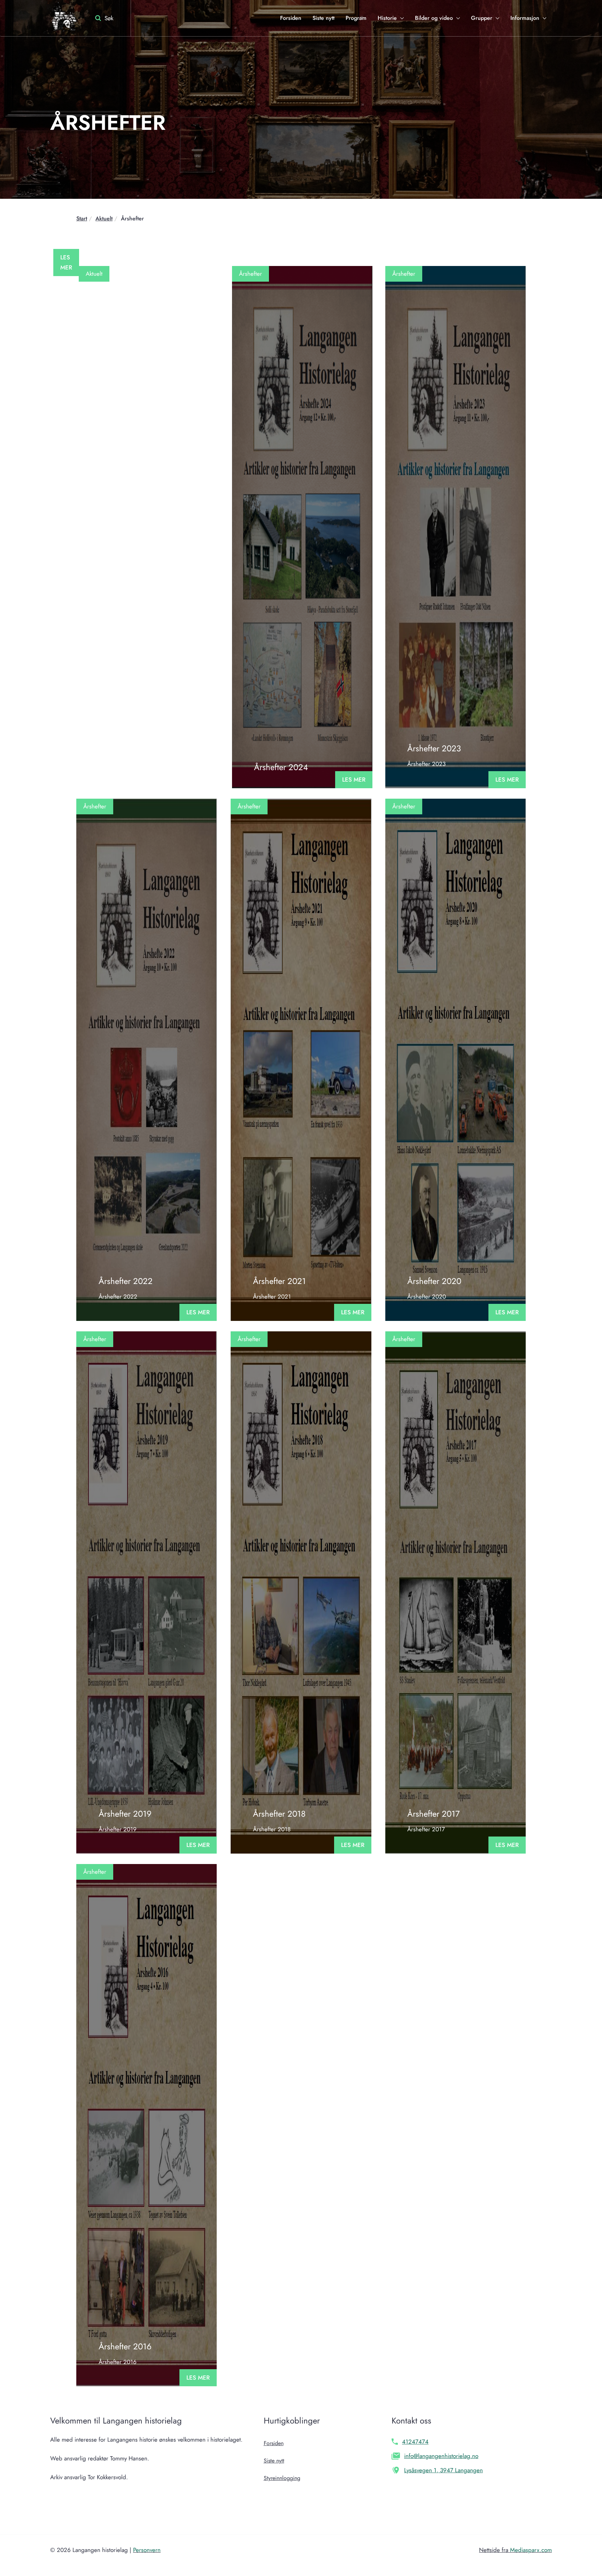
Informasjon (525, 18)
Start (82, 218)
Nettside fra (515, 2550)
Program (356, 18)
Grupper (482, 18)
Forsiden (291, 18)
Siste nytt (323, 18)
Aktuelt (104, 218)
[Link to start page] (64, 18)
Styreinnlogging (282, 2478)
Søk (109, 18)
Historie (387, 18)
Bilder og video (434, 18)
